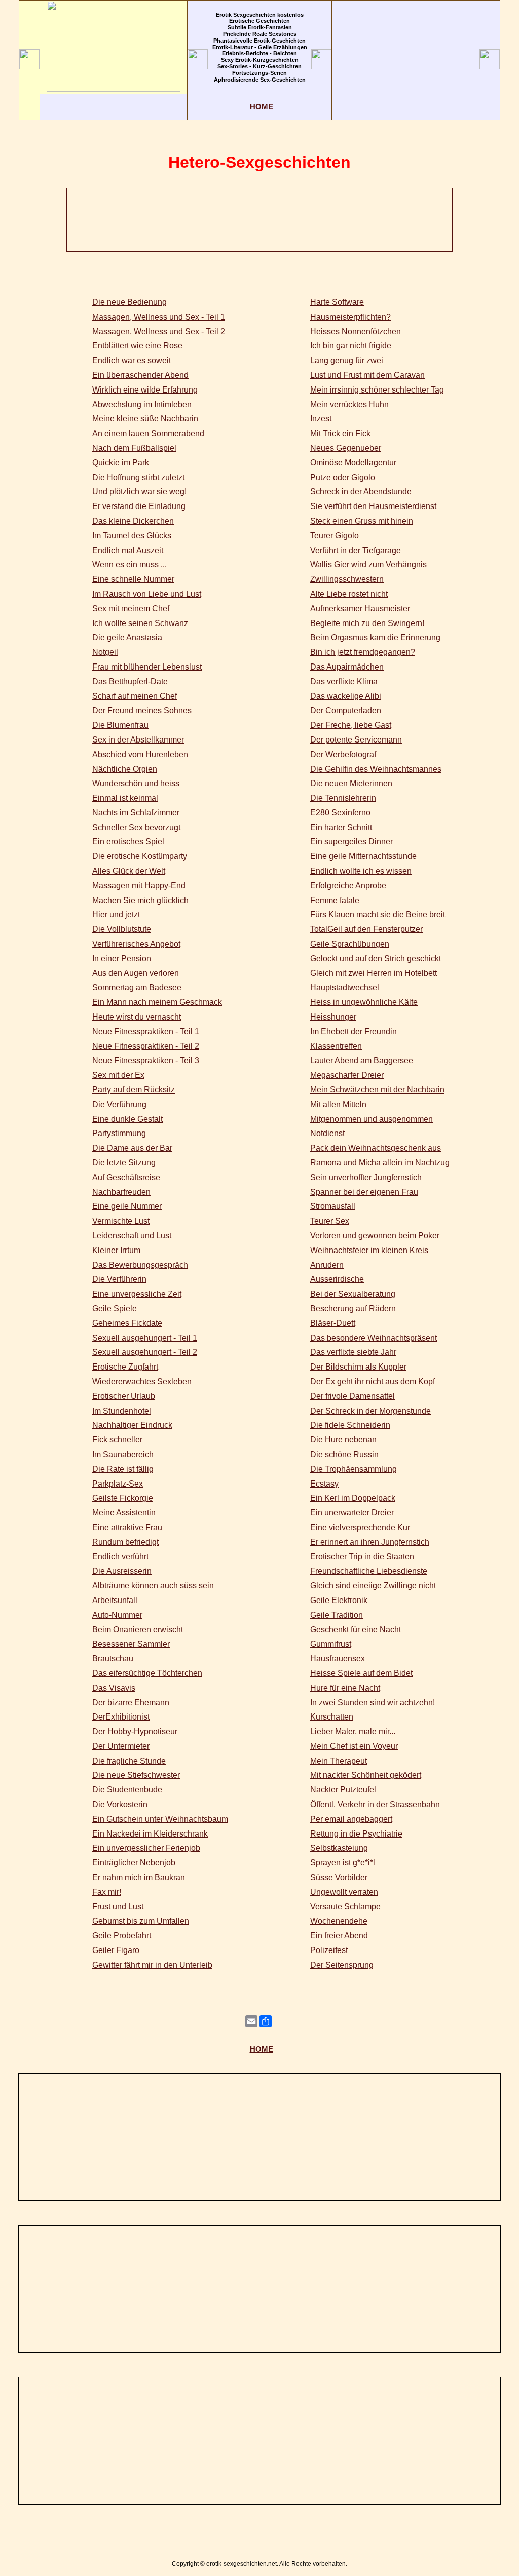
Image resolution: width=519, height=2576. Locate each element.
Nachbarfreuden (121, 1192)
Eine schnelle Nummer (133, 579)
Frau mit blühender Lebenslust (147, 667)
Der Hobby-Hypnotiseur (135, 1731)
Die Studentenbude (127, 1790)
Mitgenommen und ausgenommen (372, 1119)
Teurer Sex (330, 1221)
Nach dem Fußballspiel (134, 448)
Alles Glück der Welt (129, 871)
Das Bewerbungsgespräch (140, 1265)
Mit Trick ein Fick (340, 433)
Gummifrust (331, 1644)
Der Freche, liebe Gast (351, 725)
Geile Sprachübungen (350, 944)
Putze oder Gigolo (343, 477)
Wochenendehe (339, 1921)
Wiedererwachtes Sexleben (142, 1381)
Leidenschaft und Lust (132, 1236)
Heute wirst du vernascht (137, 1017)
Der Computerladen (346, 710)
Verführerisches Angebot (136, 944)
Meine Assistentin (124, 1513)
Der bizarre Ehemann (131, 1703)
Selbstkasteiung (339, 1848)
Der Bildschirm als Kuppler (358, 1367)
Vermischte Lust (121, 1221)
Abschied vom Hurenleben (140, 754)
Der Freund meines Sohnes (142, 710)
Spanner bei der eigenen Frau (364, 1192)
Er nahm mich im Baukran (139, 1877)
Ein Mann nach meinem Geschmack (157, 1002)
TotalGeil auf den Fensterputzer (366, 929)
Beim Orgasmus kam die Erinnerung (375, 637)
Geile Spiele (115, 1309)
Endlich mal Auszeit (128, 550)
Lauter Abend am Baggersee (362, 1060)
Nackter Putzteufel (343, 1790)
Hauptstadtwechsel (345, 987)
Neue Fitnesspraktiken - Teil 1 (146, 1031)
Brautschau (113, 1658)
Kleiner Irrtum (116, 1250)
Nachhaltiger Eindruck (132, 1425)
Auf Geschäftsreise (126, 1177)
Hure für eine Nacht (345, 1688)
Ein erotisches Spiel (128, 842)
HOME (262, 107)
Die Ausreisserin (122, 1571)
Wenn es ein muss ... (129, 564)
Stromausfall (333, 1206)
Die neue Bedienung (129, 302)
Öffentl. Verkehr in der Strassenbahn (375, 1804)
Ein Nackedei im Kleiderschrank (150, 1834)
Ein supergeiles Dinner (351, 842)
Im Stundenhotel (122, 1411)
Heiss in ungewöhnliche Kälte (364, 1002)
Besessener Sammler (131, 1644)
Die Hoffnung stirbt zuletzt (138, 477)
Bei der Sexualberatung (353, 1294)
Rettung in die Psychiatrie (356, 1834)
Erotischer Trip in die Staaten (362, 1557)
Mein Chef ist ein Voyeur (354, 1746)
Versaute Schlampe (345, 1907)
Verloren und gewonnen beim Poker (375, 1236)
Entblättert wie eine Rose (137, 346)
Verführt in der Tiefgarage (356, 550)
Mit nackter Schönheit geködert (366, 1775)
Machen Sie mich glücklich (140, 900)
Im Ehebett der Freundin (354, 1031)
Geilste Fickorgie (123, 1498)
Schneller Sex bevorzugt (136, 827)
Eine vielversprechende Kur (360, 1527)
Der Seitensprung (342, 1965)
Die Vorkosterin (120, 1804)
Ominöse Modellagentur (353, 463)
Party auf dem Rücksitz (134, 1090)
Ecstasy (324, 1484)
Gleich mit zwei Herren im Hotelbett (374, 973)
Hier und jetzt (116, 914)
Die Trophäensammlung (354, 1469)
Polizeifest (329, 1950)
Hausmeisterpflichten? (350, 317)
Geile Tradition (337, 1615)
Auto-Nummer (117, 1615)
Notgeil (105, 652)
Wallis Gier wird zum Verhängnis (368, 564)
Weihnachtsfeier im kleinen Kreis (369, 1250)
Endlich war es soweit (132, 360)
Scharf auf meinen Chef (135, 696)
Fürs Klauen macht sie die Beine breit (378, 914)
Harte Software (337, 302)
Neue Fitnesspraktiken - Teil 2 (146, 1046)
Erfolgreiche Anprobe (348, 886)
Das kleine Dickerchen (133, 521)
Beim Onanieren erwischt (138, 1630)
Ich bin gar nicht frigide (351, 346)
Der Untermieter (121, 1746)
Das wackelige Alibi (346, 696)
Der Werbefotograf (343, 754)
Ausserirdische (337, 1279)
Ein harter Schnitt (341, 827)
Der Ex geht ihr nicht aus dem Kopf (373, 1381)
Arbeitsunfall (115, 1600)
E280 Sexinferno (340, 813)
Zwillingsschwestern (347, 579)
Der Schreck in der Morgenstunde (370, 1411)
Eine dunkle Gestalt (127, 1119)
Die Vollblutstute (122, 929)
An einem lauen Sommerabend (148, 433)
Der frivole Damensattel (353, 1396)
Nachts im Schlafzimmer (136, 813)
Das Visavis (114, 1688)
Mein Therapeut (339, 1761)
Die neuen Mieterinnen (351, 783)
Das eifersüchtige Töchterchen (147, 1673)
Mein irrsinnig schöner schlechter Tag (377, 390)
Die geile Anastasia (127, 637)
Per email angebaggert (351, 1819)
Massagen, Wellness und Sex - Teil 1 (159, 317)
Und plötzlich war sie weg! (139, 492)
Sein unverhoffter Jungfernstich (366, 1177)
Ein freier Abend (339, 1936)
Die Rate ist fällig (123, 1469)
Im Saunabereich (123, 1454)
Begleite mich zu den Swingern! (367, 623)
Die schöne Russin (344, 1454)
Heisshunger (333, 1017)
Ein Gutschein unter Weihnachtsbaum (160, 1819)
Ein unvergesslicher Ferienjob (146, 1848)
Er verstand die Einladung (139, 506)
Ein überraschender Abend (140, 375)
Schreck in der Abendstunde (361, 492)
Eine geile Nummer (127, 1206)
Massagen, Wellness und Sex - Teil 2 (159, 331)
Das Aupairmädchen (347, 667)
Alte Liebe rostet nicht (349, 594)
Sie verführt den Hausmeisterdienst (373, 506)
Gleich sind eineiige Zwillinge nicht (373, 1586)
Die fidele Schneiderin (350, 1425)
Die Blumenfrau (120, 725)
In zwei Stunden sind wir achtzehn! (373, 1703)
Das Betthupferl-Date (130, 681)
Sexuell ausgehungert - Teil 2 (145, 1352)
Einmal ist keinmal (125, 798)
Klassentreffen (336, 1046)
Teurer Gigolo (335, 536)
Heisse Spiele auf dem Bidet (361, 1673)
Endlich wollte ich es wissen (361, 871)
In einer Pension (122, 959)
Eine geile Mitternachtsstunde (363, 856)
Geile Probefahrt (122, 1936)
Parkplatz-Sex (118, 1484)
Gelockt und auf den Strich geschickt (376, 959)
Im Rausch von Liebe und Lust (147, 594)
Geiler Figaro (116, 1950)
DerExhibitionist (121, 1717)
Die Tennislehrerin (343, 798)
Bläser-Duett (333, 1323)
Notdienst (327, 1133)
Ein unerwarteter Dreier (352, 1513)
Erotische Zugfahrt (125, 1367)
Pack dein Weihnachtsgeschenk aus (376, 1148)
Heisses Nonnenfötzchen (356, 331)
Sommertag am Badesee (137, 987)
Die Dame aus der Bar (132, 1148)
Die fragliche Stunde (129, 1761)
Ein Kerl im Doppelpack (353, 1498)
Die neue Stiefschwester (136, 1775)
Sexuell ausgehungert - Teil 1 (145, 1338)
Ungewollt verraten (344, 1892)
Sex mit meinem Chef (131, 609)
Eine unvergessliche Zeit (137, 1294)
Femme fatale (335, 900)
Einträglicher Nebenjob (134, 1863)
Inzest (321, 419)
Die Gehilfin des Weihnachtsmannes (376, 769)
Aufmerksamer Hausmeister (360, 609)
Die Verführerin (119, 1279)
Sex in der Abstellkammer (138, 740)
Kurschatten (332, 1717)
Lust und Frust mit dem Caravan (367, 375)
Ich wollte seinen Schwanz (140, 623)
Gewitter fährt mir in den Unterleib (152, 1965)
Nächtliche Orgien (125, 769)
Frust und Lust (118, 1907)
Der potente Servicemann (356, 740)
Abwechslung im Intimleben (142, 404)
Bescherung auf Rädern (353, 1309)
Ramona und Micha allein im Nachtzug (380, 1163)
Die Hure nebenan (343, 1440)
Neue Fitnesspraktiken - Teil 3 (146, 1060)
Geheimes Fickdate (127, 1323)
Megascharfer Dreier (347, 1075)
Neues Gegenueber (346, 448)
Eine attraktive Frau (127, 1527)
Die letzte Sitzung (124, 1163)
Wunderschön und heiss (136, 783)
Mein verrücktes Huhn (349, 404)
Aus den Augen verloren (136, 973)
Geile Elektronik (339, 1600)
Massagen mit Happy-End (139, 886)
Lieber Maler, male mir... (353, 1731)
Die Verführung (119, 1104)
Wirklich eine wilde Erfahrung (145, 390)
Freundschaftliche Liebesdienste (369, 1571)
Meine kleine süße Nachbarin (145, 419)
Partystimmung (119, 1133)
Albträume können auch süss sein (153, 1586)
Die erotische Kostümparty (140, 856)
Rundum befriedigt (125, 1542)
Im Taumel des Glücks (132, 536)
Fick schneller (117, 1440)
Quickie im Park (121, 463)
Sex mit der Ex (118, 1075)
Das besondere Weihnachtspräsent (374, 1338)
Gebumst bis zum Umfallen (141, 1921)
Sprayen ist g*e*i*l (343, 1863)
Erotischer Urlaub (124, 1396)
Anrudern (327, 1265)
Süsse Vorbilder (339, 1877)
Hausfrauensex (338, 1658)
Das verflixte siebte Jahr (353, 1352)
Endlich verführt (120, 1557)
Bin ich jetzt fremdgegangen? (363, 652)
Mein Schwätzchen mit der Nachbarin (377, 1090)
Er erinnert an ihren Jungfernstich (370, 1542)
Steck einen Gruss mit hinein (362, 521)
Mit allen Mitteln (338, 1104)
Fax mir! (107, 1892)
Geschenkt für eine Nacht (356, 1630)
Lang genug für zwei (347, 360)
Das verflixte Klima (344, 681)
